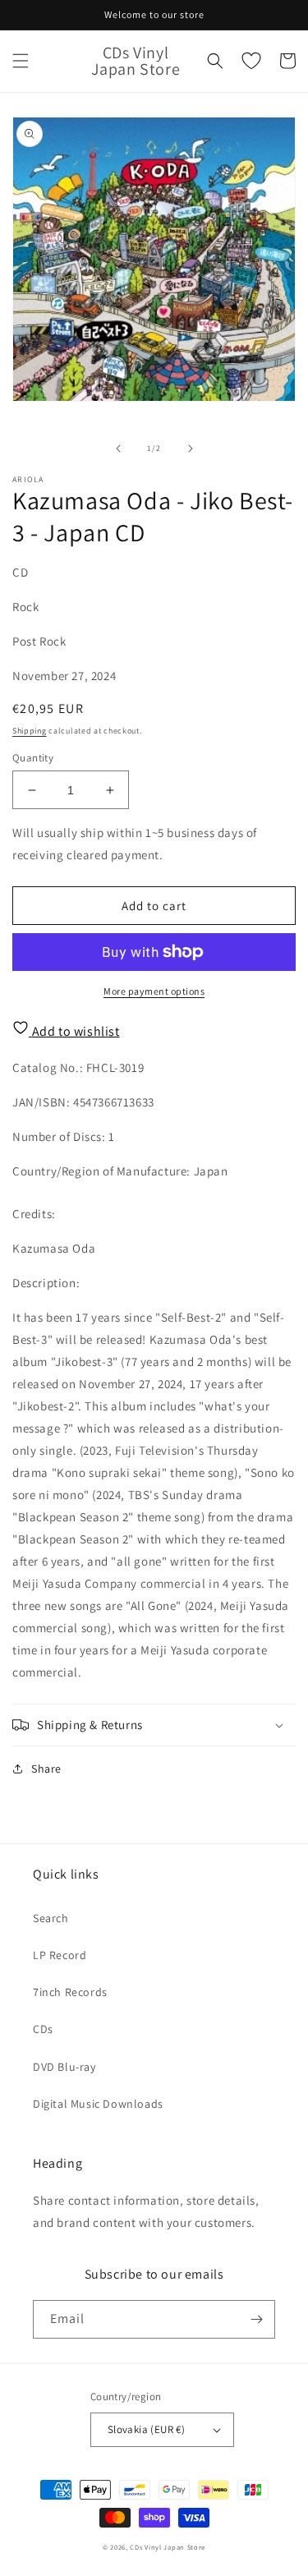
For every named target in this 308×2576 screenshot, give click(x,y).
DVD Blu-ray (64, 2067)
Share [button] (46, 1769)
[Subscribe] (256, 2319)
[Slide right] (191, 448)
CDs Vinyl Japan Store (168, 2547)
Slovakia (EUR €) (146, 2429)
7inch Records (70, 1992)
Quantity (33, 758)
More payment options (154, 991)
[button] (21, 61)
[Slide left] (118, 448)
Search (51, 1918)
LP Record (60, 1955)
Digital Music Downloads (98, 2104)
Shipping (30, 731)
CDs (43, 2029)
